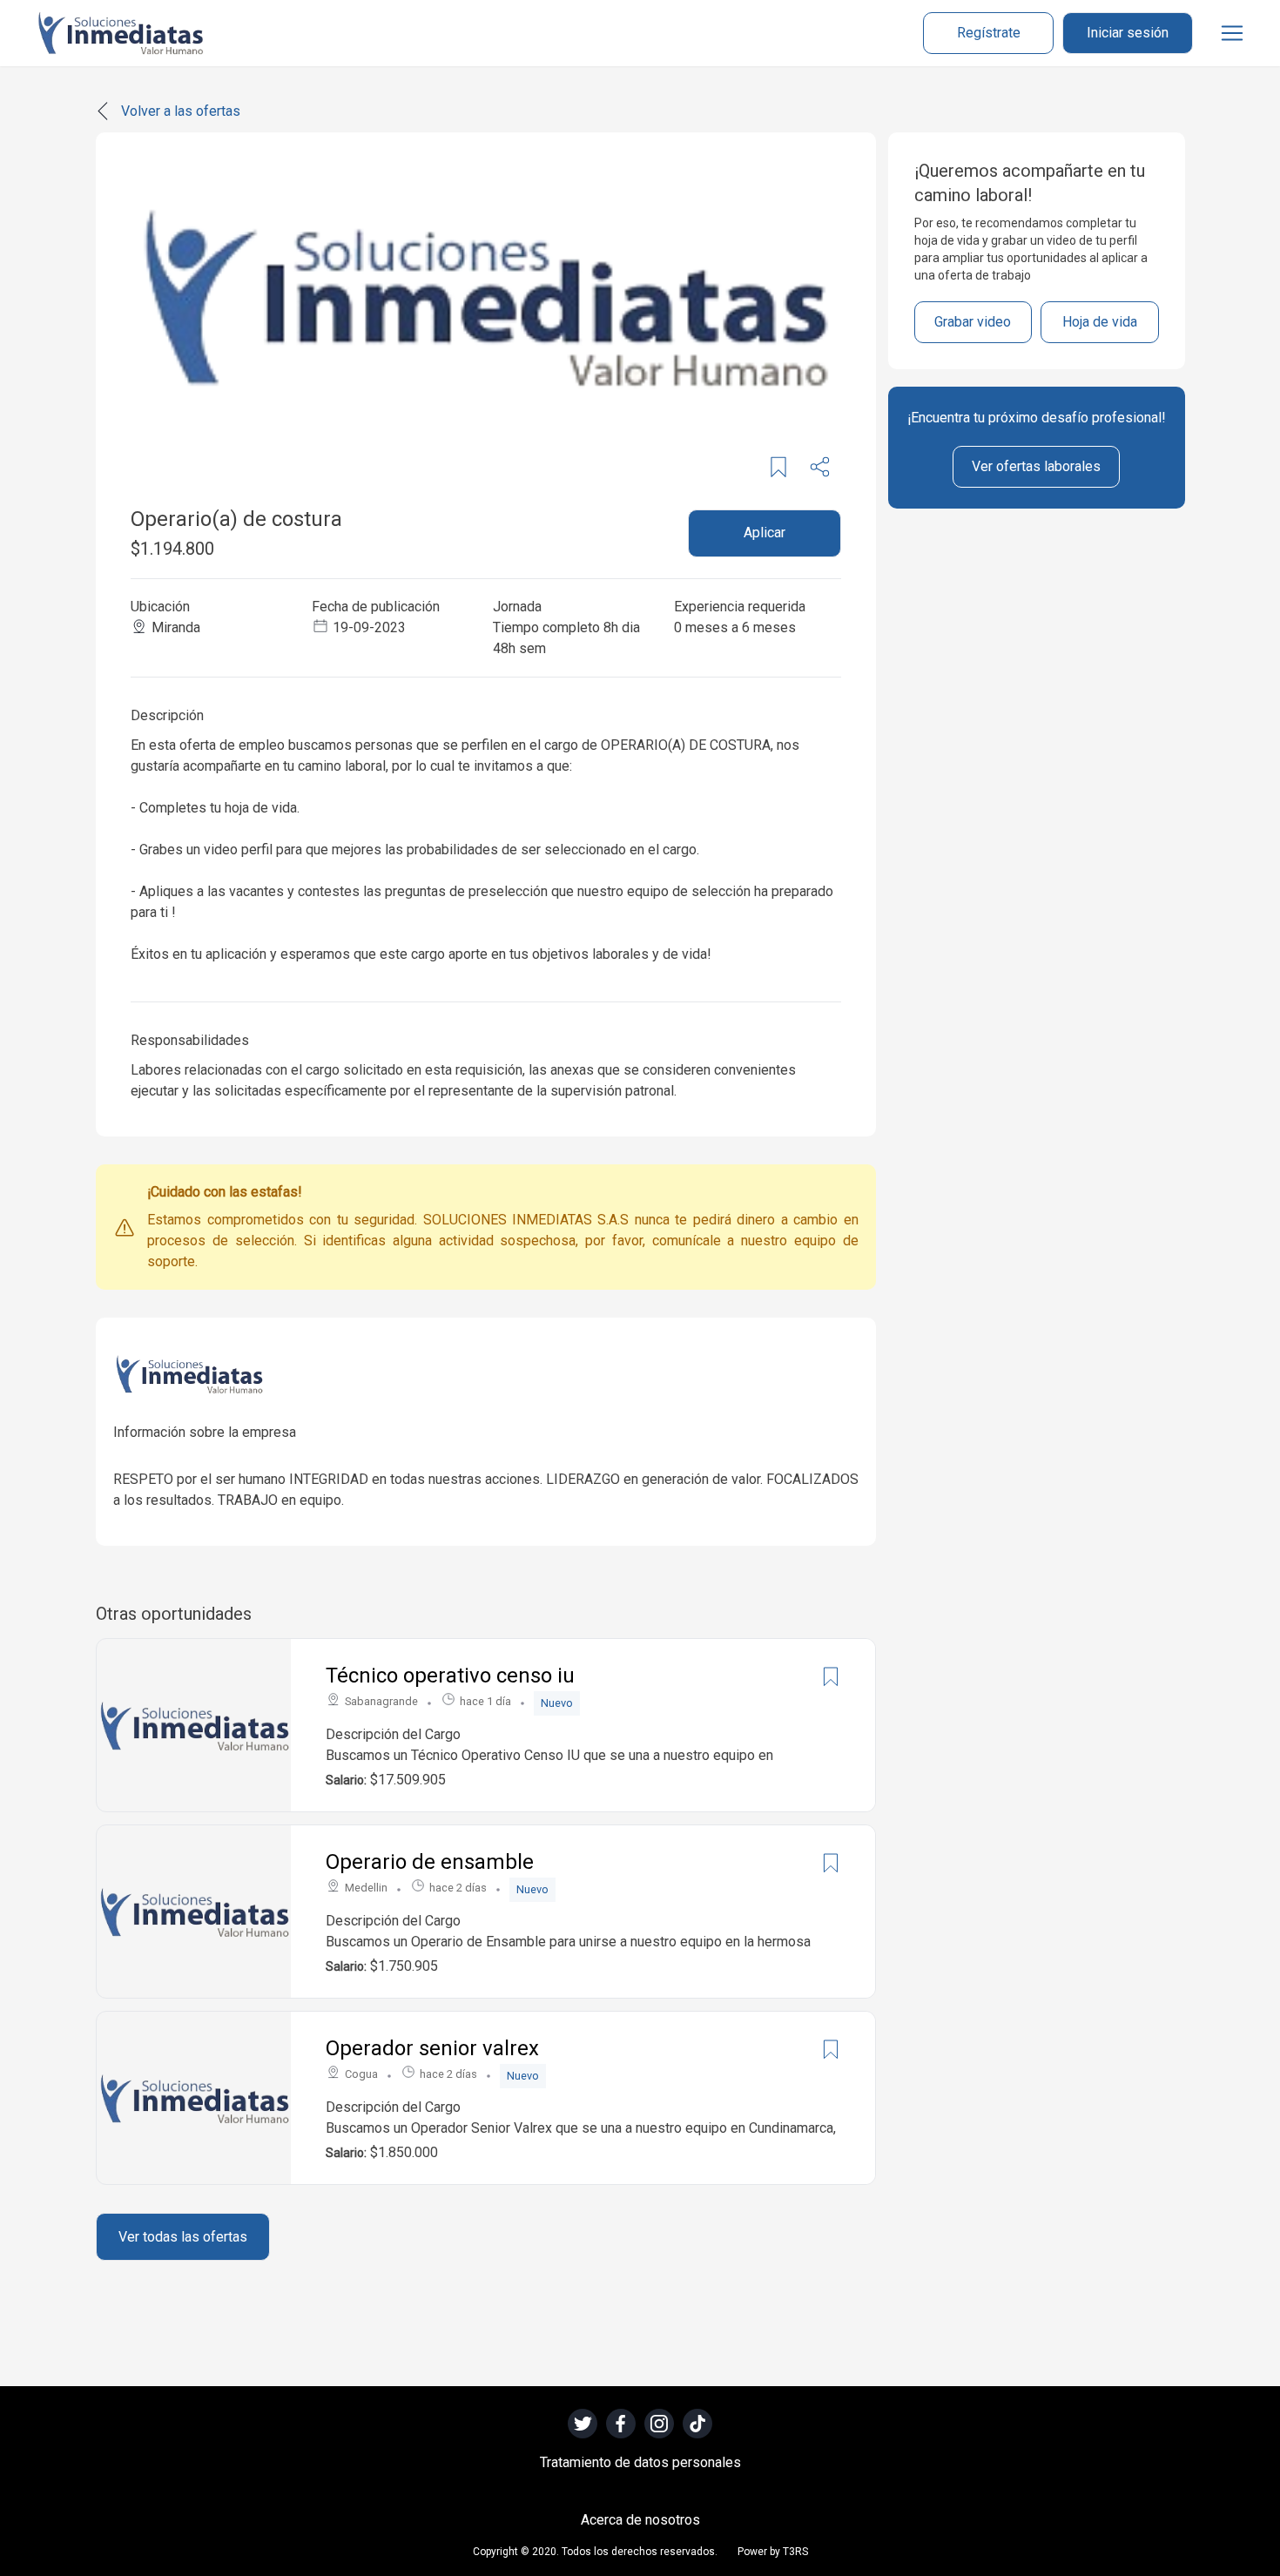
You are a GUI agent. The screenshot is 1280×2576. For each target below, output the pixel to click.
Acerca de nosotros (640, 2520)
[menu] (1232, 33)
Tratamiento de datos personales (640, 2462)
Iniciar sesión (1128, 33)
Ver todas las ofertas (183, 2237)
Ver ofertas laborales (1036, 466)
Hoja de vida (1100, 322)
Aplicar (765, 533)
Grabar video (973, 322)
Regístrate (989, 33)
